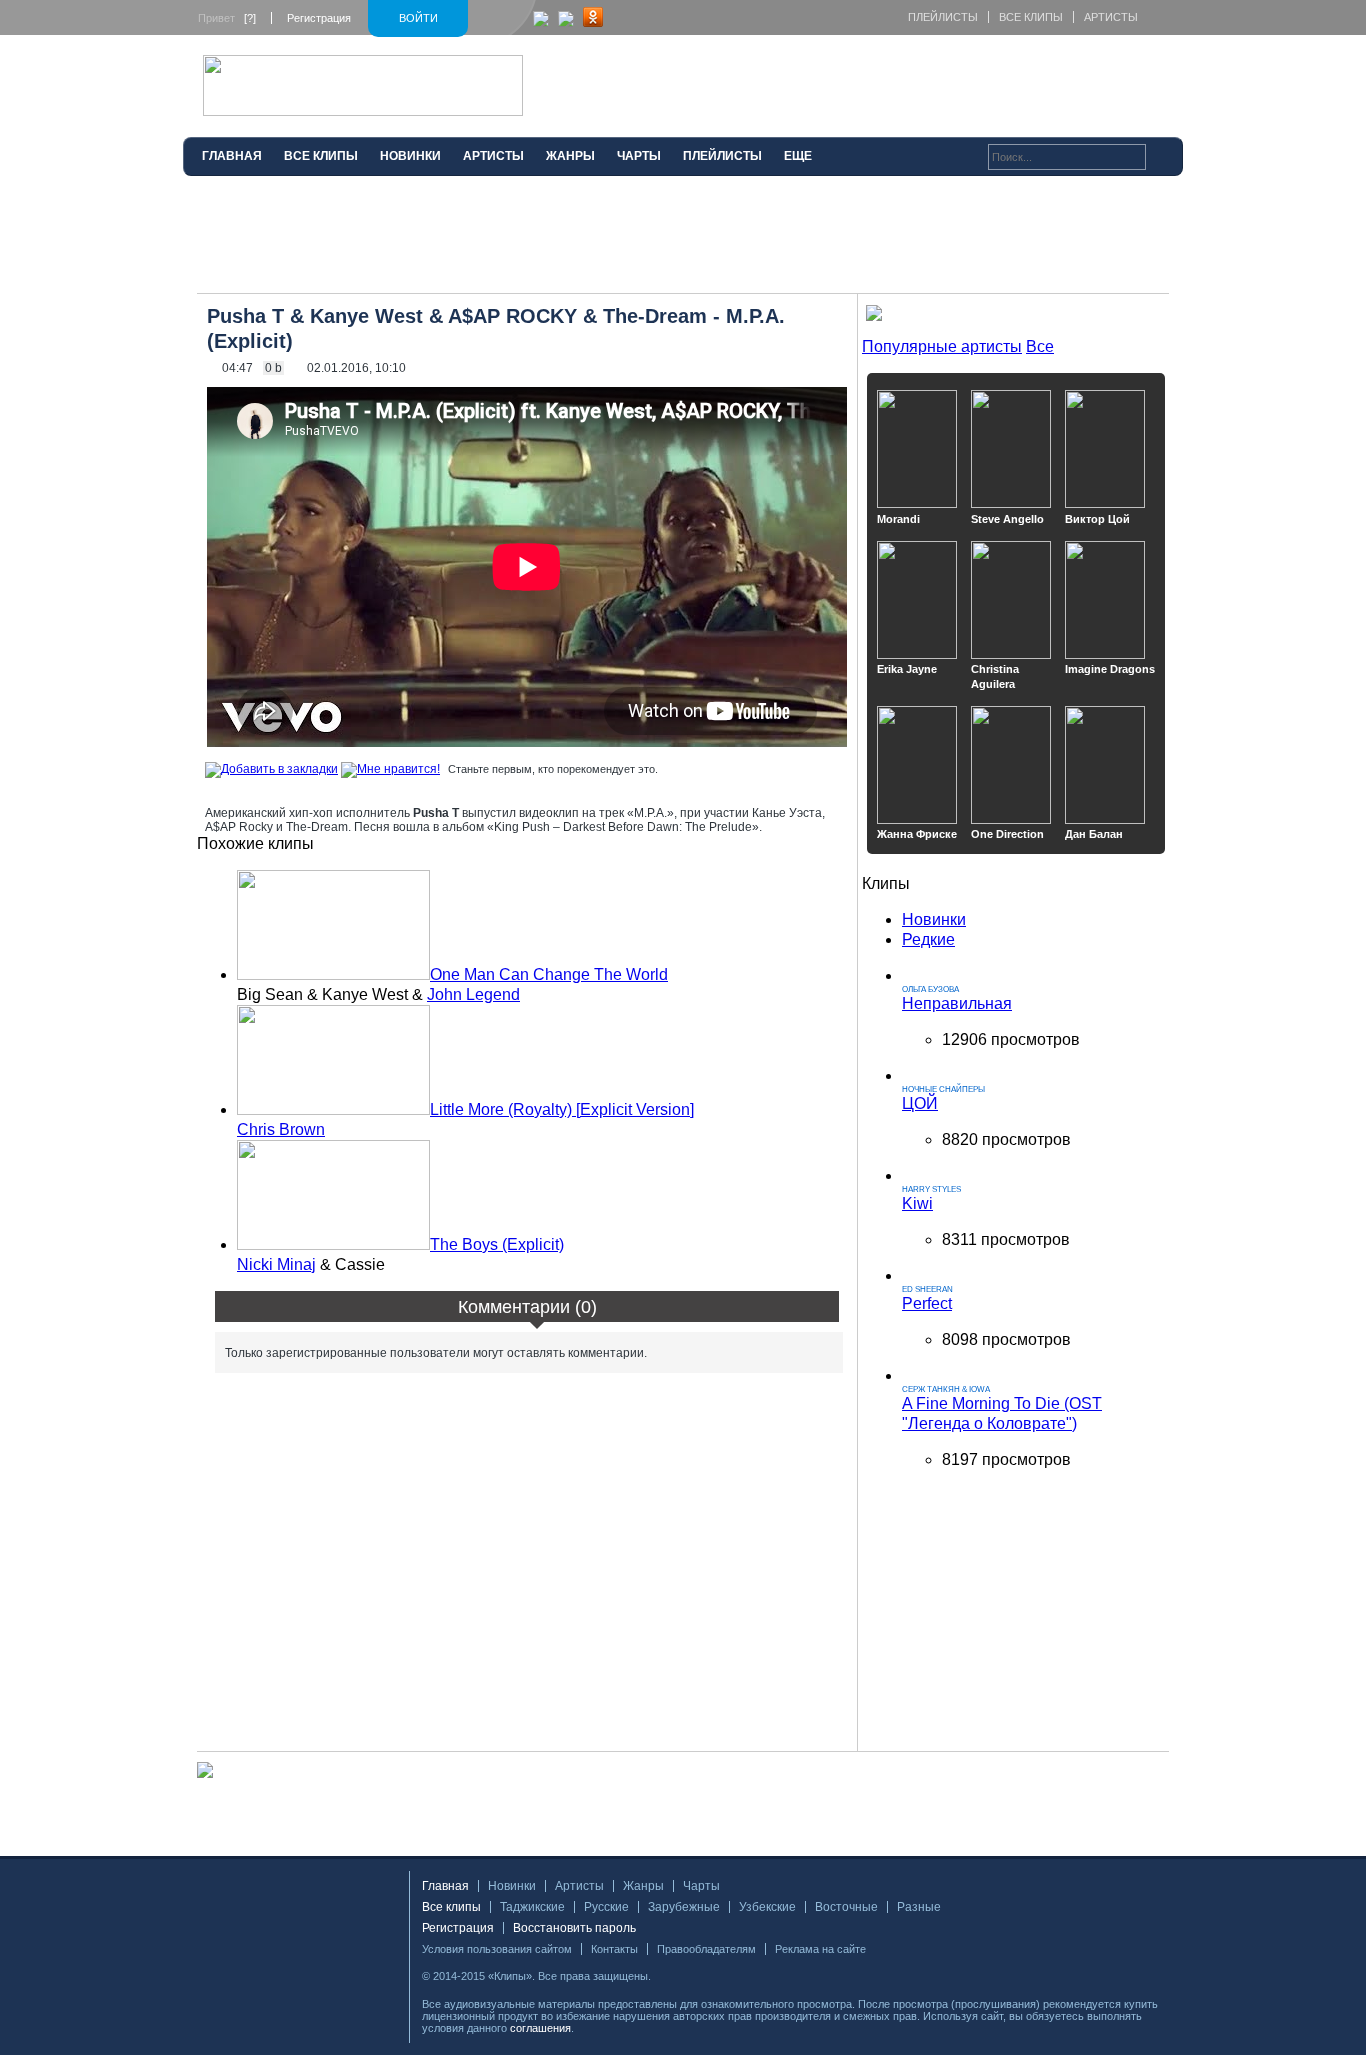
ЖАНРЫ (570, 156)
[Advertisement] (683, 243)
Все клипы (1031, 17)
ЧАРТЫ (639, 156)
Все (1040, 346)
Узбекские (767, 1907)
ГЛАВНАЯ (232, 156)
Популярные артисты (942, 346)
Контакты (614, 1949)
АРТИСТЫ (493, 156)
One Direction (1007, 834)
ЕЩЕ (798, 156)
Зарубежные (684, 1907)
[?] (250, 18)
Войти (418, 18)
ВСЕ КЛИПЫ (321, 156)
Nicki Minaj (276, 1264)
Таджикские (532, 1907)
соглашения (540, 2028)
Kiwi (917, 1203)
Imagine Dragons (1110, 669)
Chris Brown (281, 1129)
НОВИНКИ (410, 156)
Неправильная (957, 1003)
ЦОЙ (920, 1103)
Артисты (1111, 17)
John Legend (473, 994)
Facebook (672, 1976)
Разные (919, 1907)
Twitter (697, 1976)
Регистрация (319, 18)
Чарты (701, 1886)
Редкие (928, 939)
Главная (445, 1886)
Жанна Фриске (917, 834)
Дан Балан (1094, 834)
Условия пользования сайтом (497, 1949)
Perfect (927, 1303)
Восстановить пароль (574, 1928)
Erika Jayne (907, 669)
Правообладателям (706, 1949)
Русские (606, 1907)
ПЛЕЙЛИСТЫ (722, 156)
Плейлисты (943, 17)
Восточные (846, 1907)
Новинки (934, 919)
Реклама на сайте (820, 1949)
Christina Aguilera (995, 676)
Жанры (643, 1886)
